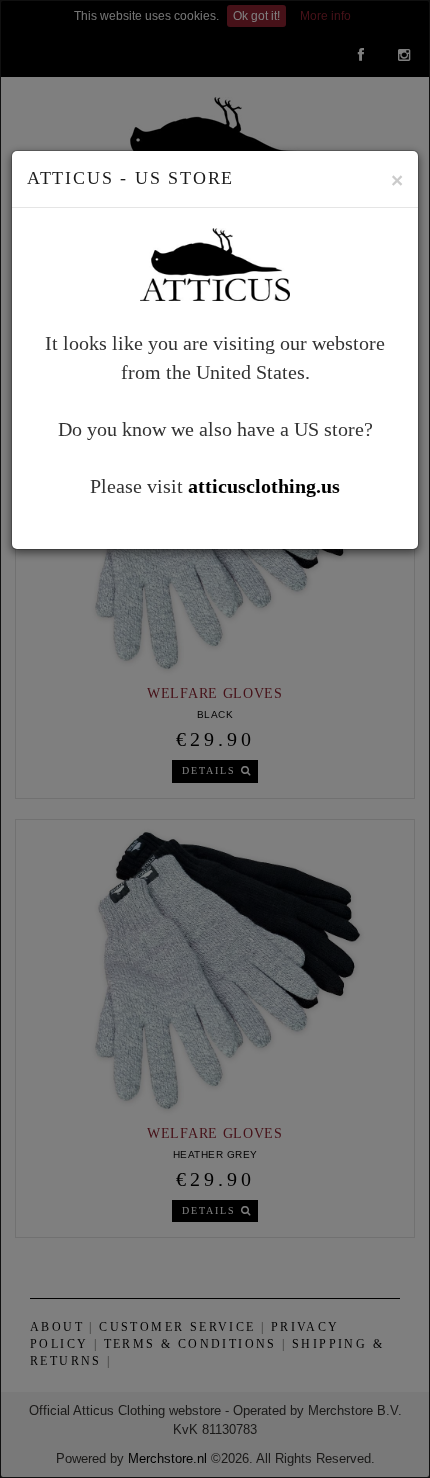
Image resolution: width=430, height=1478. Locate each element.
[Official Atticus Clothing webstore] (215, 262)
